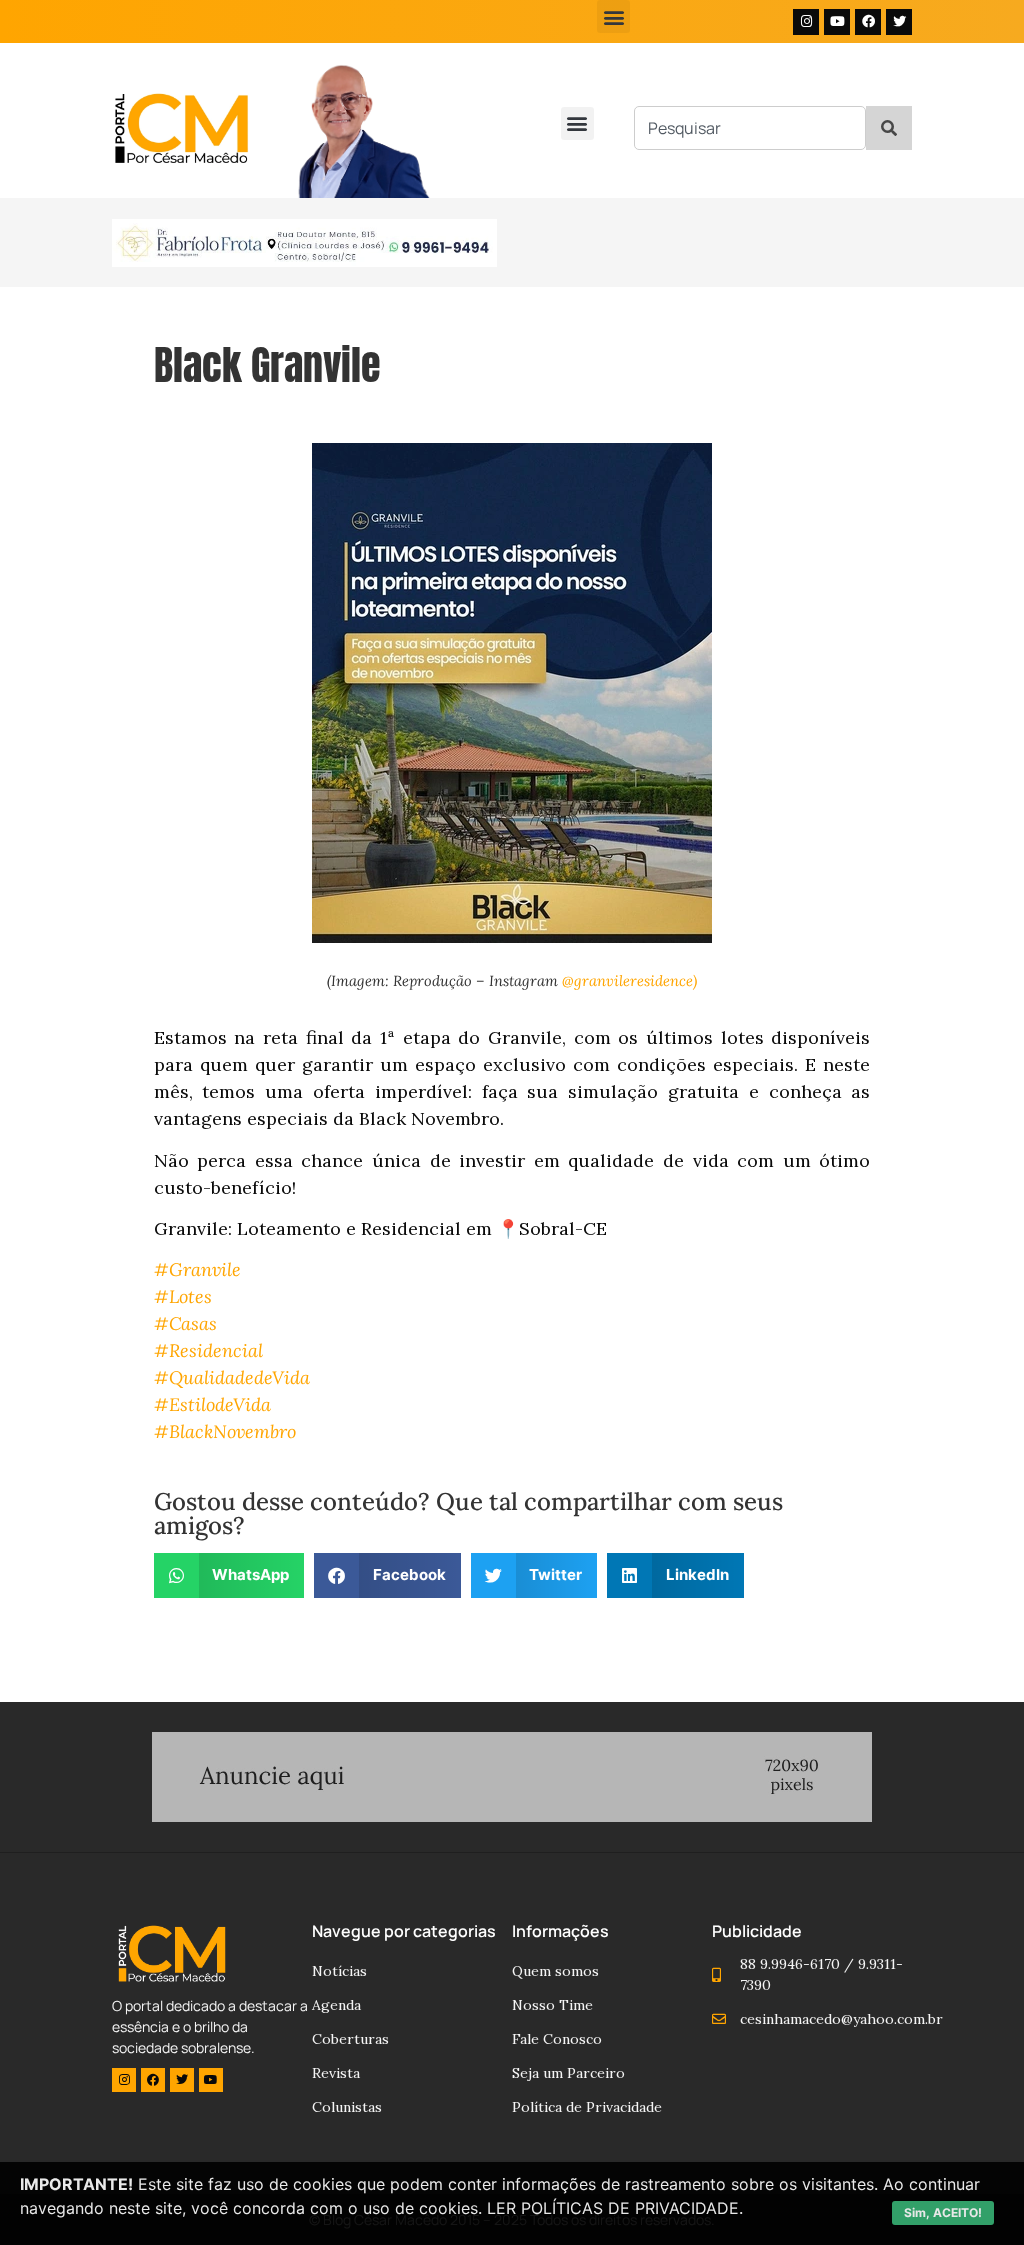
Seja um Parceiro (568, 2073)
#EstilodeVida (212, 1404)
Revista (336, 2073)
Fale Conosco (557, 2039)
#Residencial (208, 1350)
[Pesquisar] (889, 128)
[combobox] (750, 128)
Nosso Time (552, 2005)
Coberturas (350, 2039)
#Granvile (197, 1269)
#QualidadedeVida (232, 1377)
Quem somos (555, 1971)
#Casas (185, 1323)
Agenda (336, 2005)
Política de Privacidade (587, 2107)
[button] (613, 16)
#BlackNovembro (225, 1431)
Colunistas (347, 2107)
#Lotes (183, 1296)
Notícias (339, 1971)
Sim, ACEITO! (943, 2212)
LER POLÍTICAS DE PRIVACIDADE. (615, 2208)
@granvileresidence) (629, 980)
